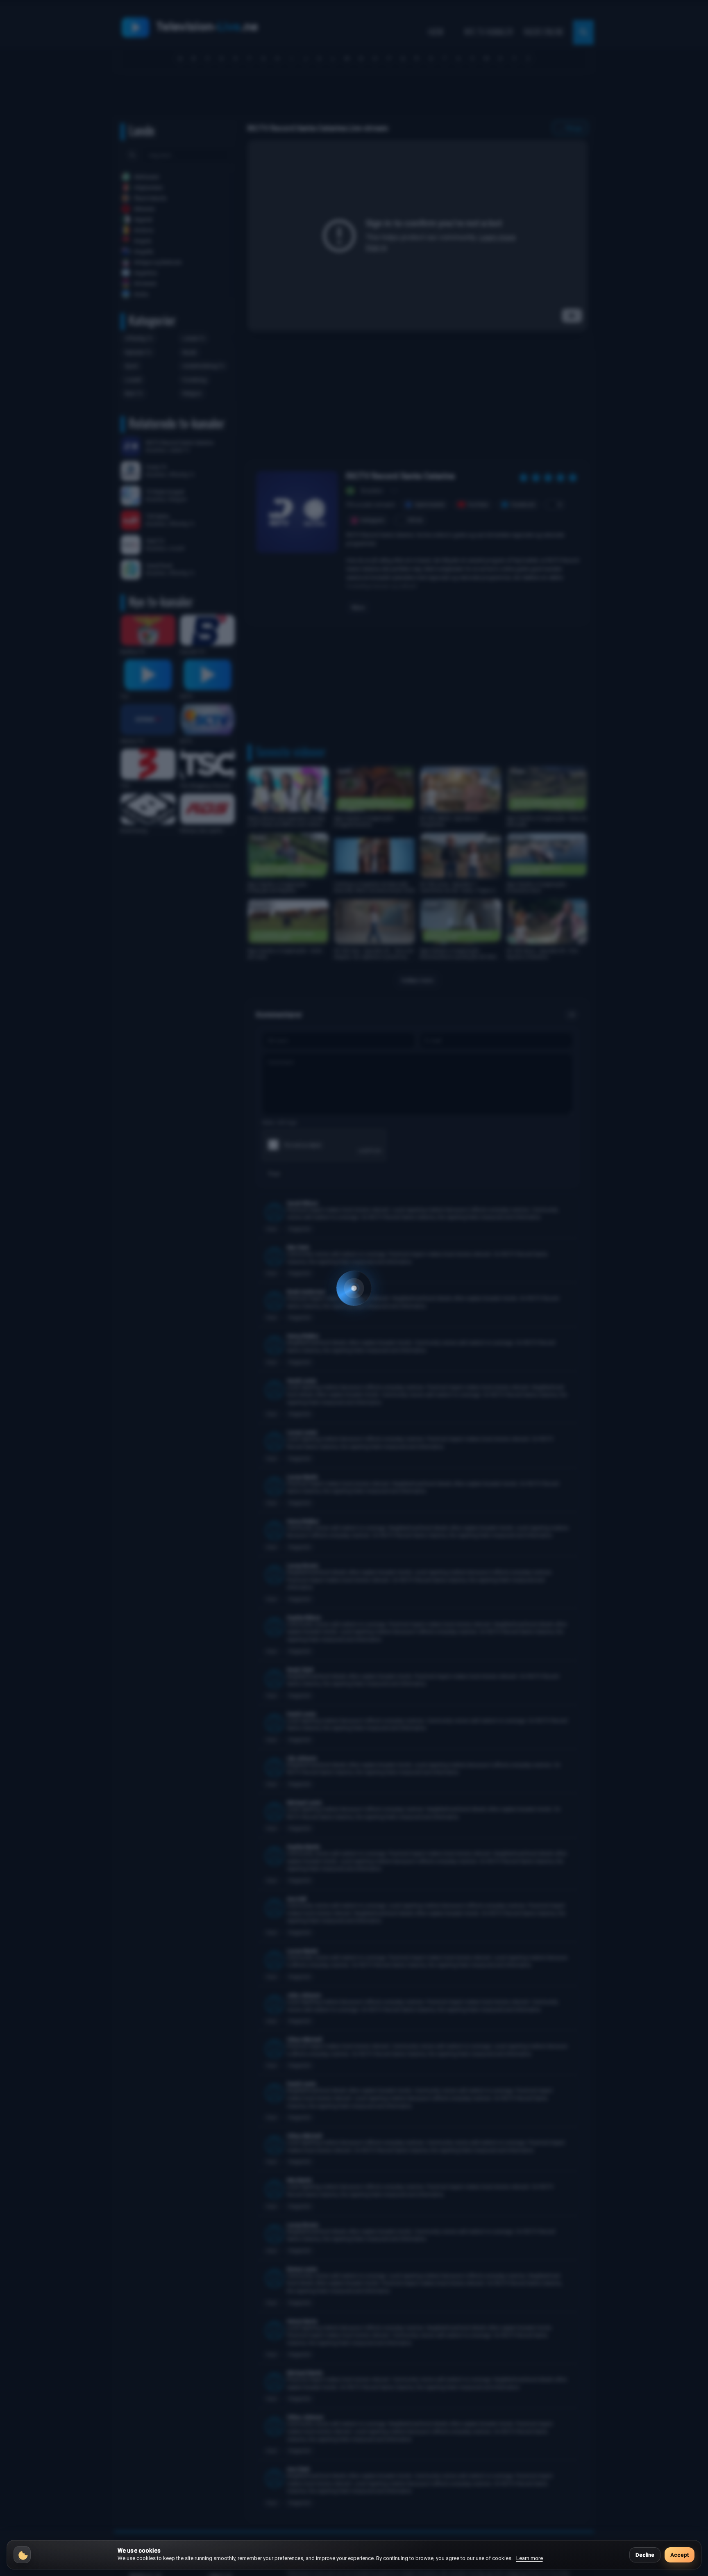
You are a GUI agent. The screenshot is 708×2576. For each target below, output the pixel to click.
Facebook (523, 504)
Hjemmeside (430, 504)
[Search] (132, 155)
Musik (189, 352)
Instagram (372, 520)
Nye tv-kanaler (489, 32)
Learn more (530, 2558)
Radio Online (544, 32)
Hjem (435, 32)
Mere (358, 608)
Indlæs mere (418, 980)
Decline (645, 2555)
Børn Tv (134, 393)
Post (274, 1174)
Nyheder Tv (138, 352)
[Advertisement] (354, 97)
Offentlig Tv (139, 338)
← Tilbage (570, 128)
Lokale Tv (194, 338)
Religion (192, 393)
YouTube (478, 504)
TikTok (415, 520)
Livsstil (133, 380)
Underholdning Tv (203, 366)
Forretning (194, 380)
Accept (680, 2555)
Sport (132, 366)
